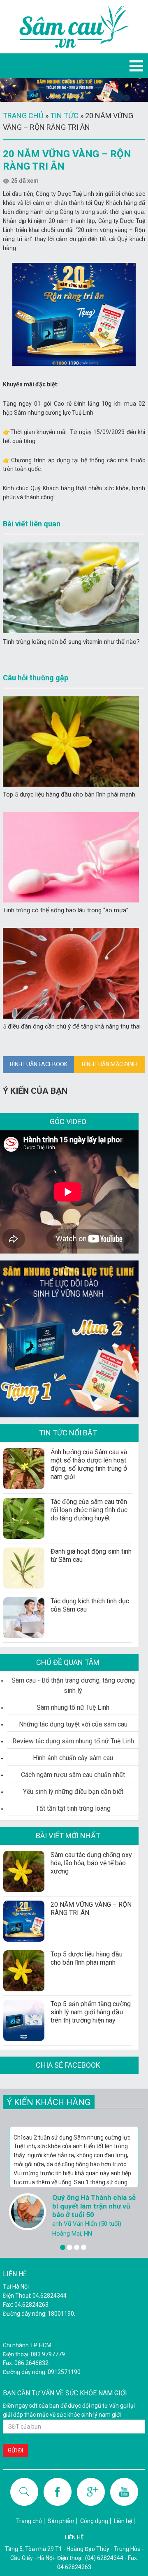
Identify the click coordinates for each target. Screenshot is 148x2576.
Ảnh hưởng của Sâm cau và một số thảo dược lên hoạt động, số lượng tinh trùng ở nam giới (89, 1464)
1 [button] (63, 2247)
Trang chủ (23, 116)
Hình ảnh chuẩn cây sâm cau (73, 1758)
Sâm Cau (74, 27)
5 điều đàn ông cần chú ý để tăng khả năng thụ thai (72, 1026)
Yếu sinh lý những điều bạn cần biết (73, 1792)
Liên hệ (123, 2521)
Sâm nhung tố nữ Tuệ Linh (73, 1707)
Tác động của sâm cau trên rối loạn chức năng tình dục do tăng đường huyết (89, 1510)
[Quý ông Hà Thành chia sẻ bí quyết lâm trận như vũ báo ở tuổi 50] (28, 2212)
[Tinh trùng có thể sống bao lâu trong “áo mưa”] (71, 857)
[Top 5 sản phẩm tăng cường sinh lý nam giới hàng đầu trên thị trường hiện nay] (24, 2020)
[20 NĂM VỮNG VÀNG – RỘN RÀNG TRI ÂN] (24, 1921)
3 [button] (77, 2247)
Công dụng (94, 2521)
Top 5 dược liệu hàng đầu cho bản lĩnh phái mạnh (69, 794)
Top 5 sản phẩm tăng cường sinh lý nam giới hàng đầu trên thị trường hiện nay (91, 2012)
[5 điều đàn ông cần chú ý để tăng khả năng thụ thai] (71, 973)
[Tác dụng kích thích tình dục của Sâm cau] (24, 1618)
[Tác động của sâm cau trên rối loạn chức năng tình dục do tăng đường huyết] (24, 1518)
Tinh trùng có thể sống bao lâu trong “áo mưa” (66, 910)
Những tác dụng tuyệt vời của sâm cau (73, 1724)
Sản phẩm (61, 2521)
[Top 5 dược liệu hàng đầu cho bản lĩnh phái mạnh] (71, 742)
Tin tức (64, 116)
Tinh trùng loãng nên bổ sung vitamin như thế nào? (71, 642)
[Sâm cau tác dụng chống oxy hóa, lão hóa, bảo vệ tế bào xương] (24, 1871)
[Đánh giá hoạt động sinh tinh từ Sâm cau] (24, 1568)
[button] (136, 66)
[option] (74, 2183)
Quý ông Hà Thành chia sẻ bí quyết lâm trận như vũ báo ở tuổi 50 (94, 2206)
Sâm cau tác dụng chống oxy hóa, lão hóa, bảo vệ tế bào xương (91, 1863)
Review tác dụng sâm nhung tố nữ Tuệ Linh (73, 1741)
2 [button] (70, 2247)
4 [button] (84, 2247)
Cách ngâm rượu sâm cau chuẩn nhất (73, 1775)
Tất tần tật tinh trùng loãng (73, 1808)
